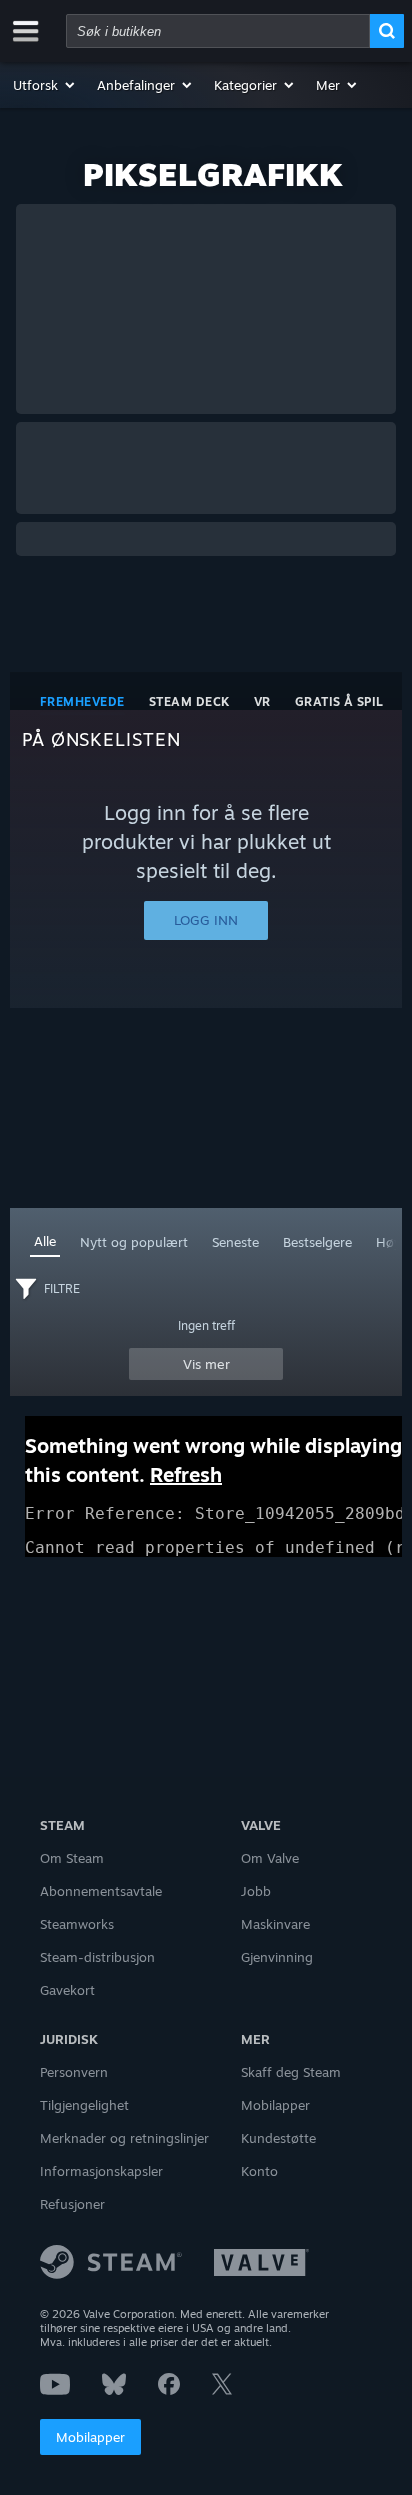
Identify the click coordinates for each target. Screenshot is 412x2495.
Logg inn (206, 920)
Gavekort (67, 1990)
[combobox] (218, 31)
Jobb (256, 1891)
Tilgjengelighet (84, 2105)
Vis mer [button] (206, 1364)
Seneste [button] (235, 1242)
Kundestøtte (278, 2138)
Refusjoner (72, 2204)
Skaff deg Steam (291, 2072)
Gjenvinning (277, 1957)
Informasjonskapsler (101, 2171)
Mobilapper (90, 2437)
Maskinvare (275, 1924)
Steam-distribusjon (97, 1957)
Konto (259, 2171)
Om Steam (72, 1858)
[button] (45, 85)
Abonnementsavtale (101, 1891)
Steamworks (77, 1924)
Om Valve (270, 1858)
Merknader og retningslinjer (124, 2138)
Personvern (74, 2072)
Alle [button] (45, 1241)
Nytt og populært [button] (134, 1242)
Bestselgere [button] (317, 1242)
